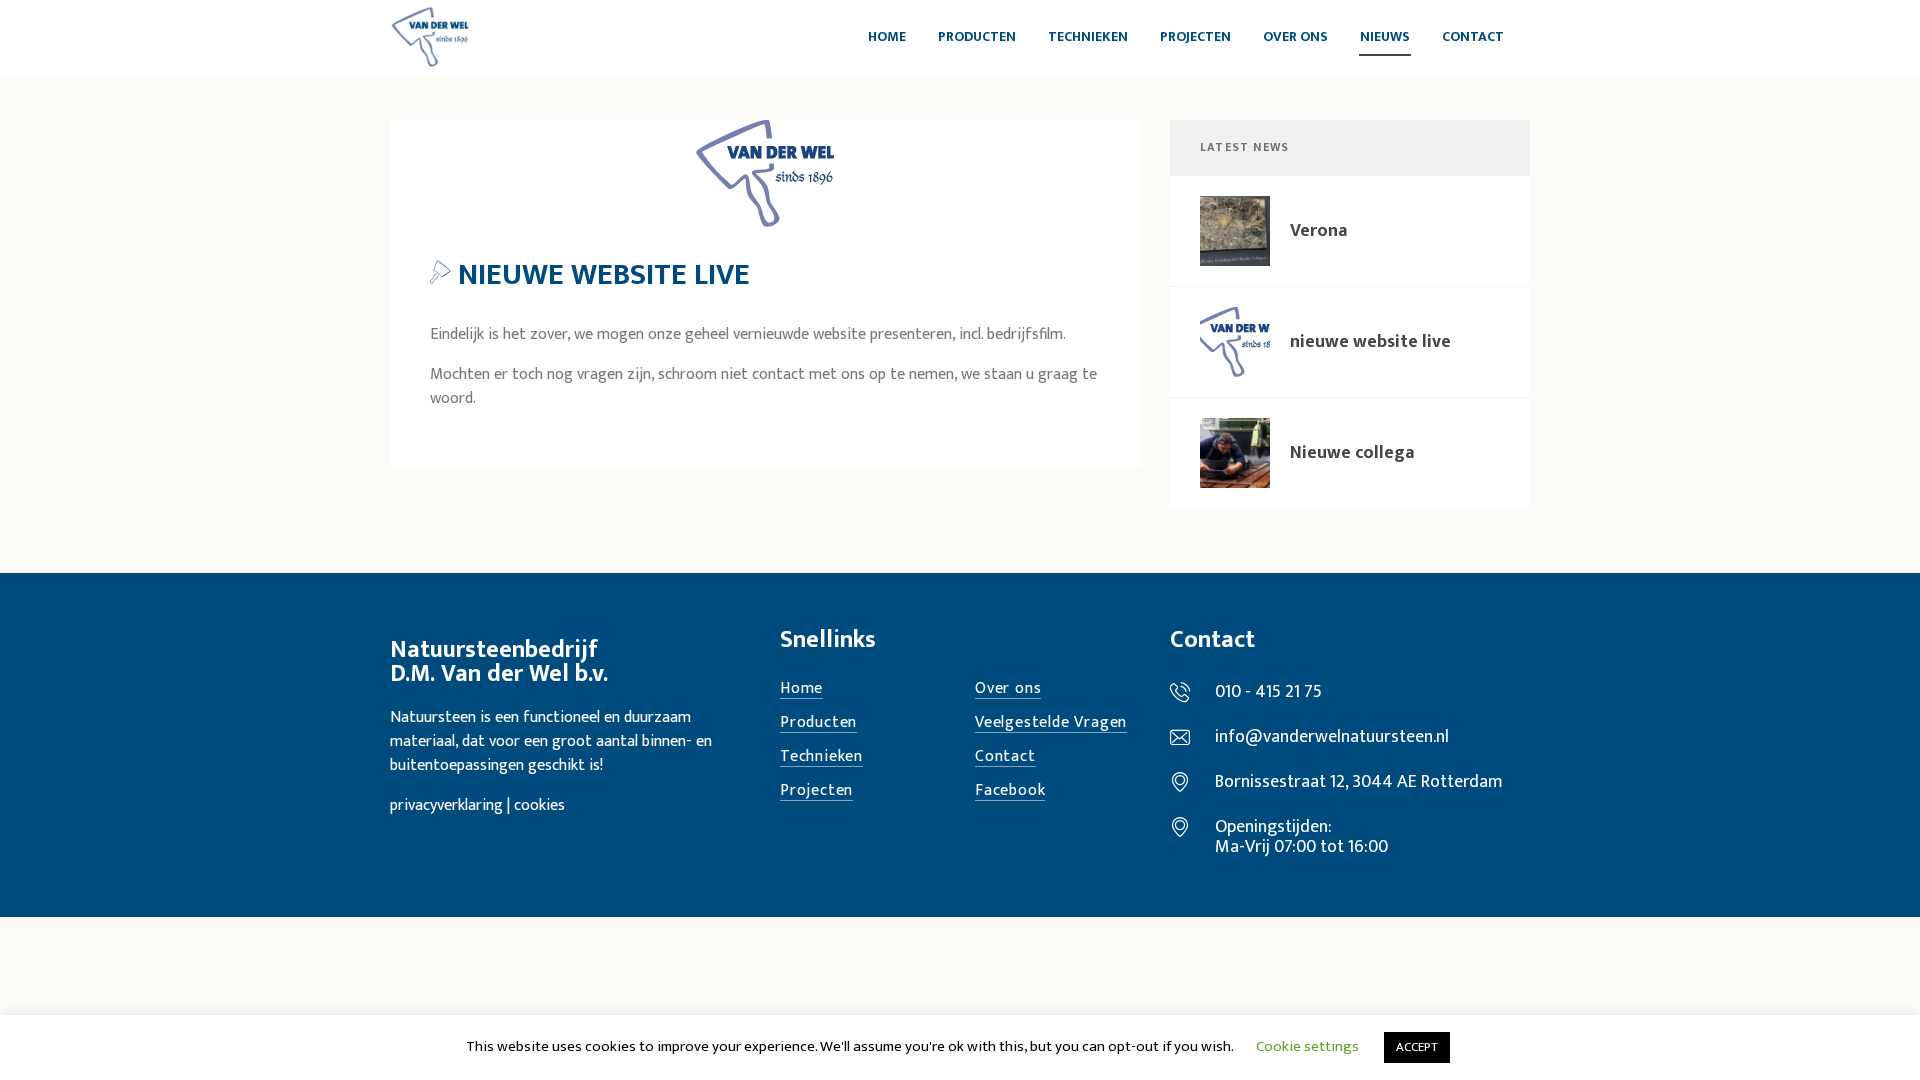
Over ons (1008, 689)
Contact (1005, 757)
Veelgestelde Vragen (1051, 723)
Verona (1318, 231)
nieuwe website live (1370, 342)
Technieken (821, 757)
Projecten (816, 791)
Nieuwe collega (1352, 453)
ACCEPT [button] (1417, 1047)
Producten (818, 723)
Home (801, 689)
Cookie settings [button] (1307, 1046)
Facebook (1010, 791)
